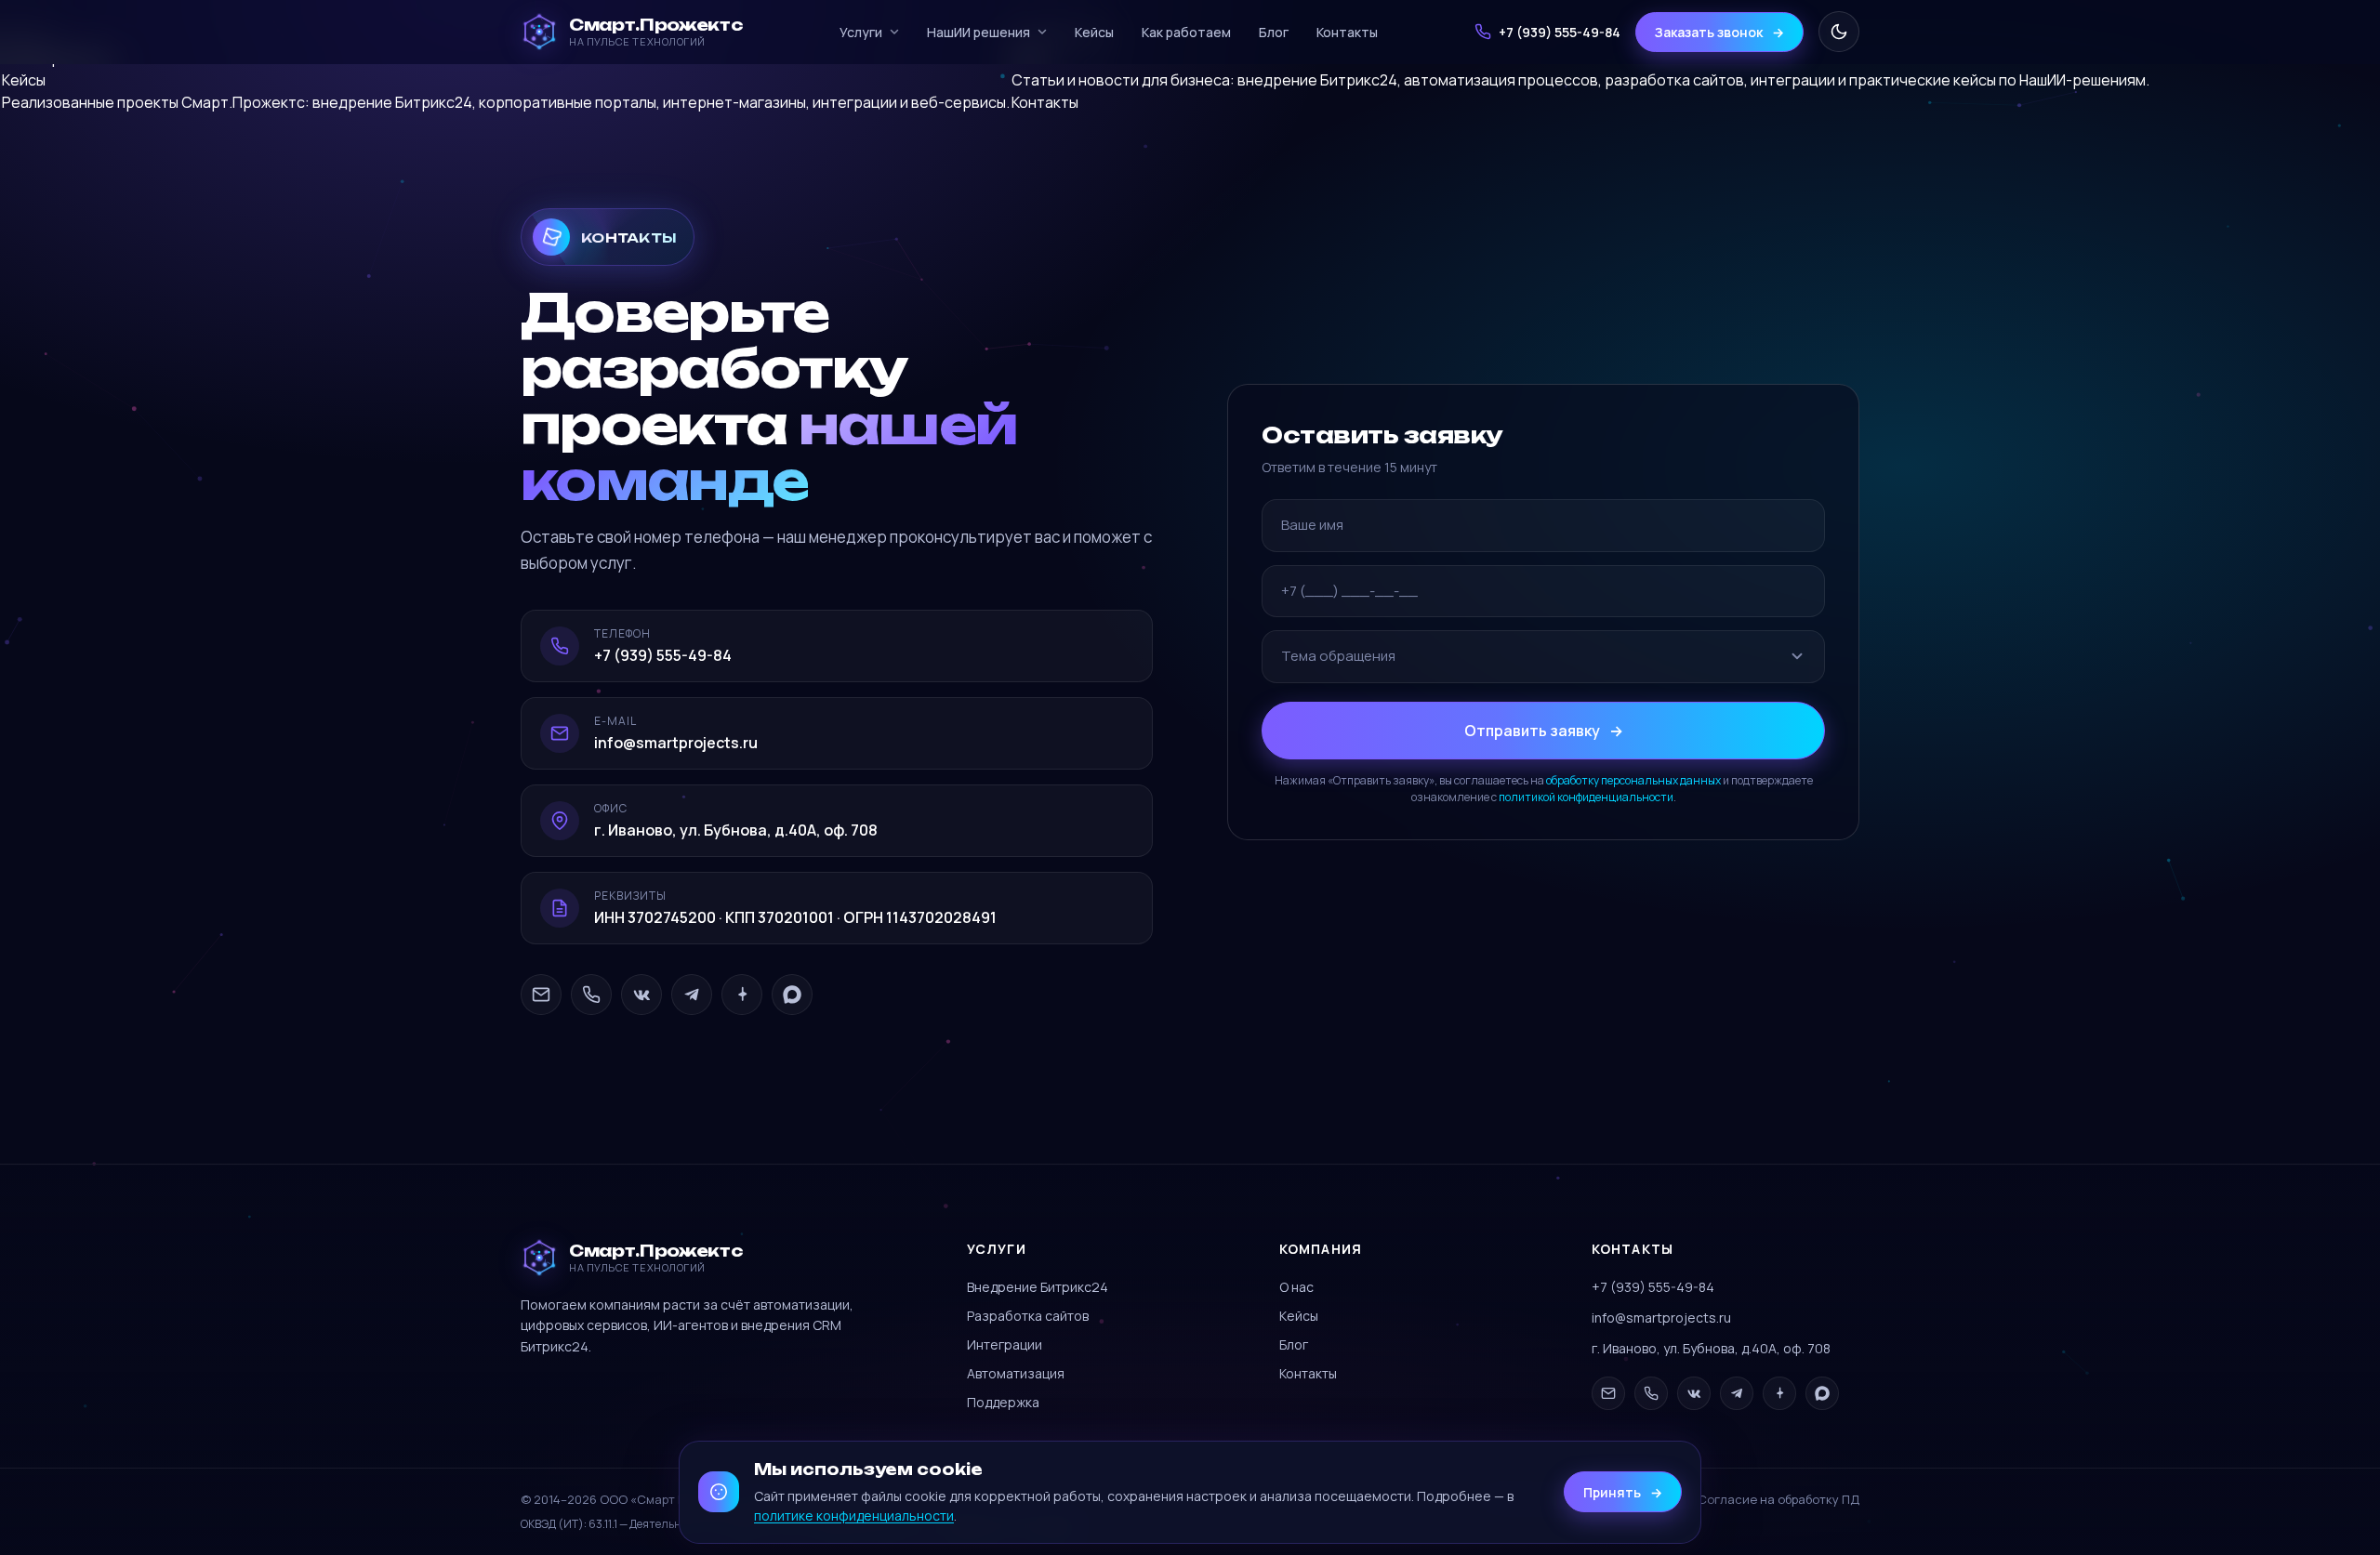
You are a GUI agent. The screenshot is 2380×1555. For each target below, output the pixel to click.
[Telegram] (692, 995)
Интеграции (1005, 1344)
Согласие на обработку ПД (1778, 1499)
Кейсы (1094, 32)
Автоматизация (1016, 1373)
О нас (1296, 1287)
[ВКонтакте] (641, 995)
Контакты (1347, 32)
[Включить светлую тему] (1839, 32)
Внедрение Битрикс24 (1038, 1287)
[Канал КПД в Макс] (792, 995)
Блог (1274, 32)
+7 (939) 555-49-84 (1653, 1287)
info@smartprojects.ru (1661, 1318)
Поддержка (1003, 1402)
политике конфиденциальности (854, 1515)
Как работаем (1186, 32)
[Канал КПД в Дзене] (742, 995)
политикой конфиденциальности (1586, 796)
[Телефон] (591, 995)
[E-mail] (541, 995)
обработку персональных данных (1633, 779)
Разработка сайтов (1028, 1316)
